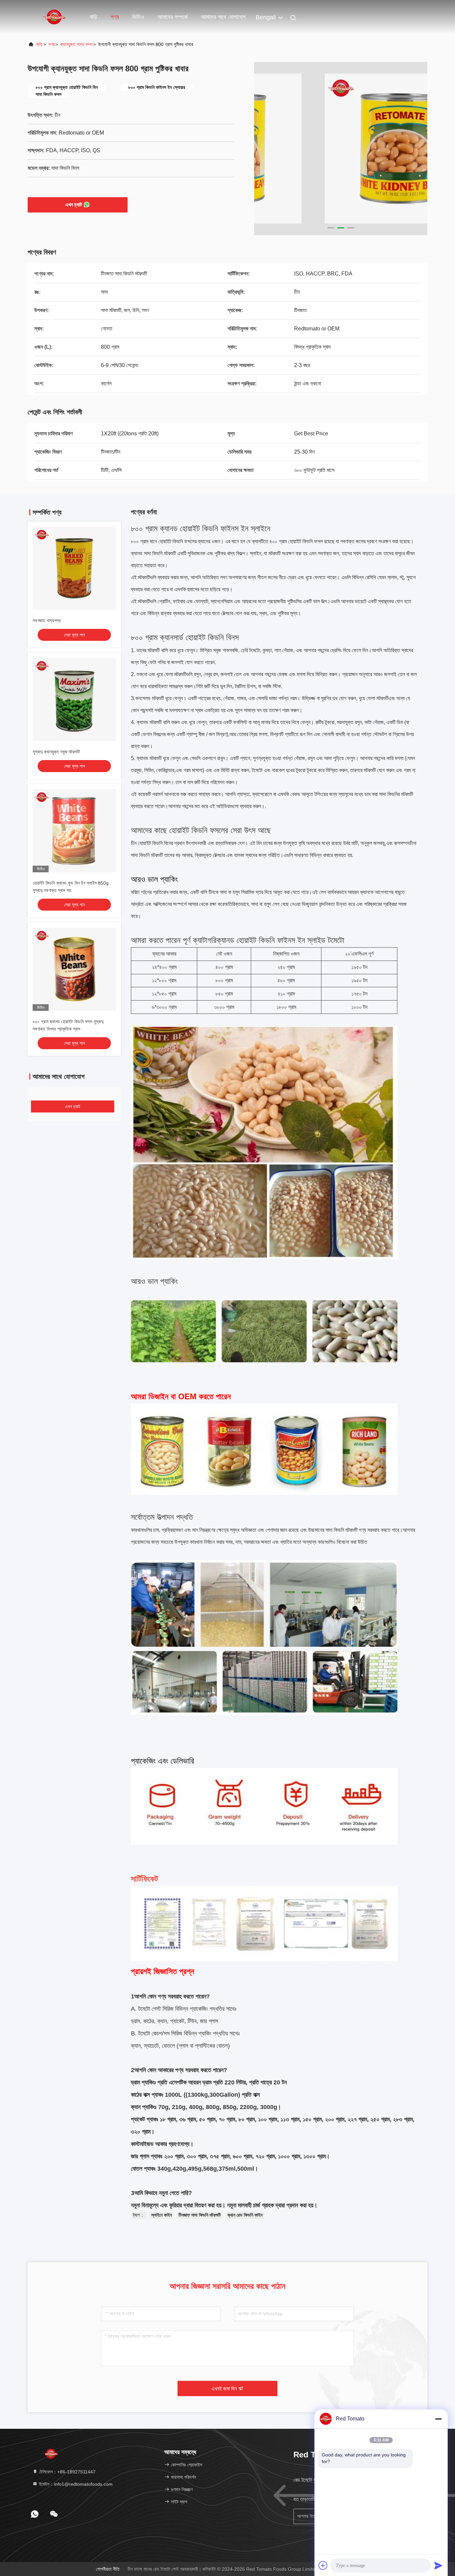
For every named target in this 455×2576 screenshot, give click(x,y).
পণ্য (115, 17)
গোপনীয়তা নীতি (108, 2569)
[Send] (438, 2565)
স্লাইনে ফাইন (162, 2215)
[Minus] (438, 2419)
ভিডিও (138, 17)
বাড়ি (93, 17)
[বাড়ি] (54, 17)
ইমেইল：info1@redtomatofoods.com (75, 2484)
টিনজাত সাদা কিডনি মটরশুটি (200, 2215)
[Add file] (323, 2565)
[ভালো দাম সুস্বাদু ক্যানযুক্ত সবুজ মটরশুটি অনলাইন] (74, 699)
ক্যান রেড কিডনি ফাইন (245, 2215)
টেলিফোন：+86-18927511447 (67, 2472)
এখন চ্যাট (74, 205)
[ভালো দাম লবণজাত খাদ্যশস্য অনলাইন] (74, 568)
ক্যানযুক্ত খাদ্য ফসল (76, 44)
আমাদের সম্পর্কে (173, 17)
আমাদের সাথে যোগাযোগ (223, 17)
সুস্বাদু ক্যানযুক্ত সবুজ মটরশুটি (56, 752)
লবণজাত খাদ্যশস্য (47, 621)
